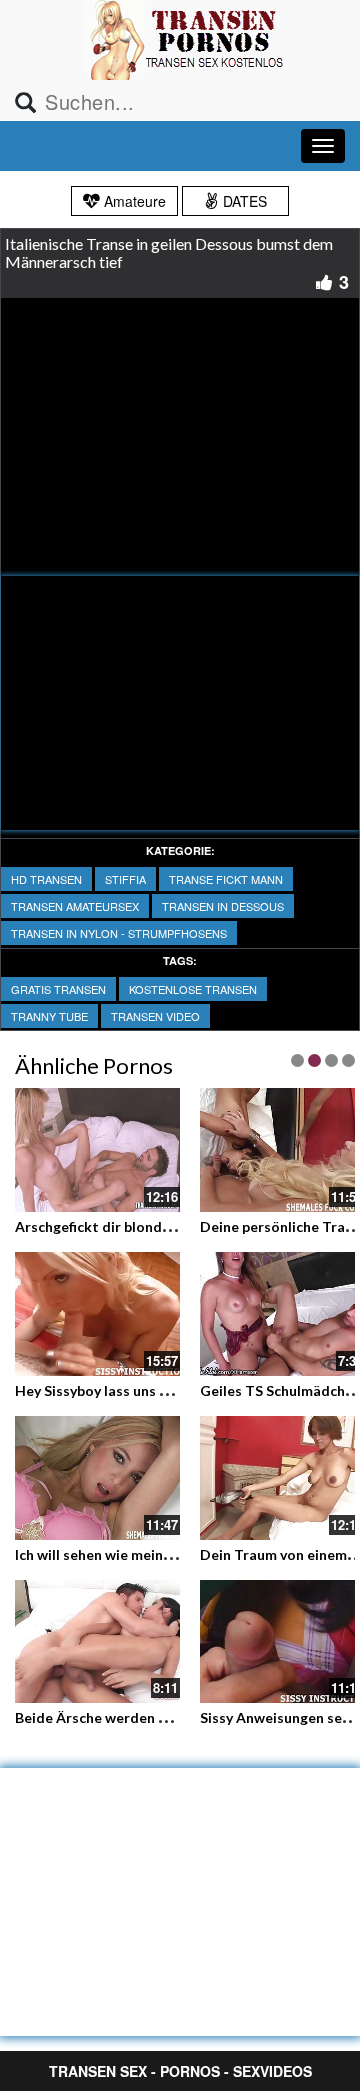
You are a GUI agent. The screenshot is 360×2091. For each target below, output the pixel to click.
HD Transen (46, 879)
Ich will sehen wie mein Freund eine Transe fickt (170, 1554)
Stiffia (125, 879)
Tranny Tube (49, 1016)
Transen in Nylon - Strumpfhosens (119, 933)
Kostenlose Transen (193, 989)
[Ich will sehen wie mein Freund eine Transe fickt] (97, 1478)
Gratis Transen (58, 989)
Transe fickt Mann (226, 879)
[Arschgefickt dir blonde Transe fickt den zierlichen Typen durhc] (97, 1150)
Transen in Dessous (223, 906)
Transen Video (155, 1016)
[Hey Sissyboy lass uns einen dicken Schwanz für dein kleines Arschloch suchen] (97, 1314)
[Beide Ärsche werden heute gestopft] (97, 1639)
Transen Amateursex (75, 906)
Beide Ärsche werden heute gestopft (137, 1717)
